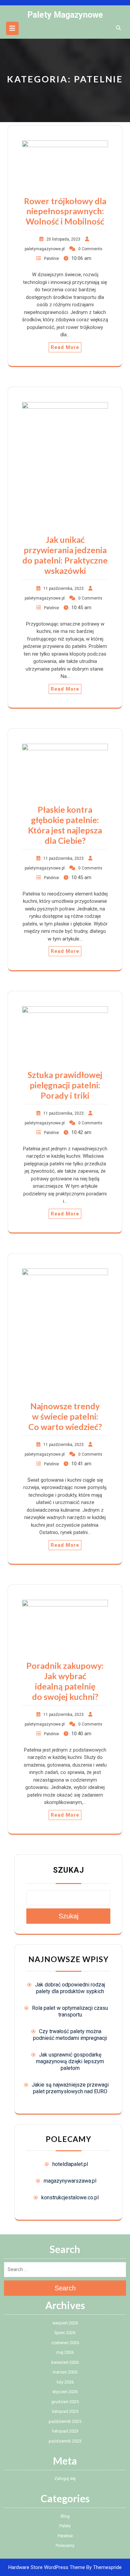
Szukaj (68, 1870)
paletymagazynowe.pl (45, 249)
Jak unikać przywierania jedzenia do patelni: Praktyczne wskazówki (65, 555)
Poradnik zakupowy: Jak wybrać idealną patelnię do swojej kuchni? (65, 1681)
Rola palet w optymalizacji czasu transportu (70, 2011)
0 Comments (90, 249)
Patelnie (51, 259)
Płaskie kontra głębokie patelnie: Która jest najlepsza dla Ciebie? (65, 825)
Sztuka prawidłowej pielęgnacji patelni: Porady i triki (65, 1085)
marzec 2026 (65, 2372)
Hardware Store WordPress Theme (47, 2567)
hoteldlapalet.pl (70, 2164)
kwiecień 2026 (65, 2362)
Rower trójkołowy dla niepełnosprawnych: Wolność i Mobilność (65, 211)
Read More (65, 347)
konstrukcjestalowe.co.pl (70, 2197)
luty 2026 (65, 2382)
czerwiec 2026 (65, 2343)
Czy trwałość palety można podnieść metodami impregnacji (70, 2035)
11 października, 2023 (63, 589)
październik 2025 (65, 2421)
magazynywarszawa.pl (70, 2181)
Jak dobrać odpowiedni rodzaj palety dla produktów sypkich (70, 1988)
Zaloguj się (65, 2478)
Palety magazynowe (65, 15)
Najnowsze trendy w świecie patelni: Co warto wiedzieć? (65, 1416)
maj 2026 (65, 2352)
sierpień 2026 (65, 2323)
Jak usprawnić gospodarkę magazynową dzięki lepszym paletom (70, 2061)
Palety (65, 2526)
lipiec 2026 (65, 2333)
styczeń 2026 (65, 2392)
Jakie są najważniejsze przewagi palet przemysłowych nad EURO (70, 2088)
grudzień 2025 (65, 2402)
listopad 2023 (65, 2431)
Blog (65, 2516)
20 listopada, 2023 (63, 239)
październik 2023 (65, 2441)
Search (65, 2288)
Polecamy (65, 2545)
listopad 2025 (65, 2411)
